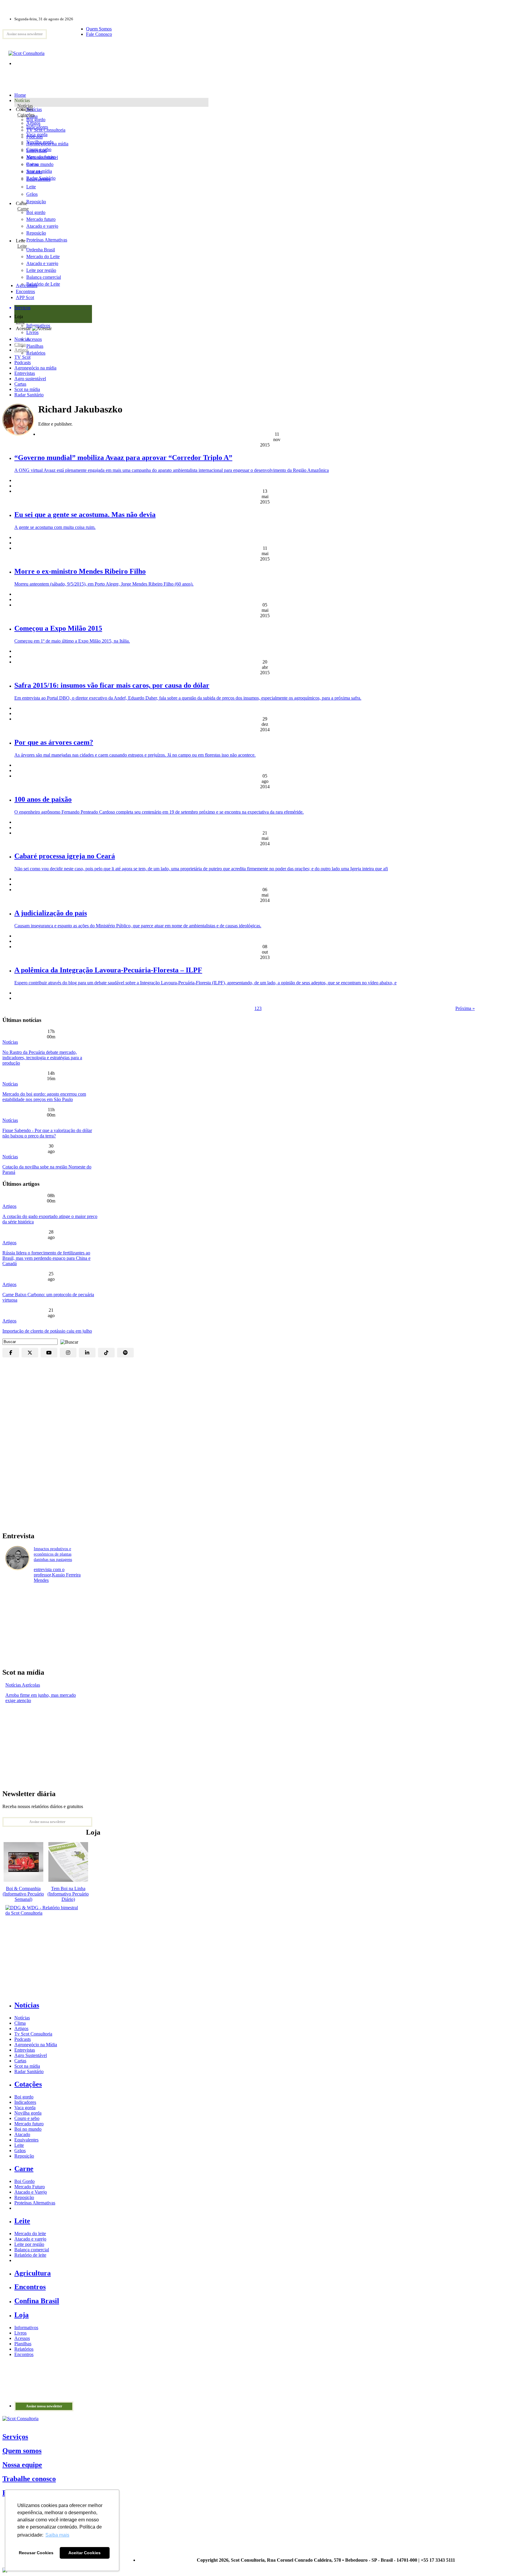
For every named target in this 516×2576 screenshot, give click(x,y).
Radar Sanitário (29, 395)
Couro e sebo (39, 149)
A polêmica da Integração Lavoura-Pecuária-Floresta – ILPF (108, 970)
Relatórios (24, 2349)
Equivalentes (38, 179)
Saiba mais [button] (57, 2535)
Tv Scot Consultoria (33, 2034)
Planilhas (23, 2344)
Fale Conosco (99, 34)
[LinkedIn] (87, 1353)
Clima (20, 345)
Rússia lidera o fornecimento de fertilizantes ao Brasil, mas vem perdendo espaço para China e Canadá (46, 1258)
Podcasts (23, 362)
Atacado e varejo (30, 2239)
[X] (30, 1353)
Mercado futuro (41, 157)
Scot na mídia (27, 389)
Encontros (25, 291)
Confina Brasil (37, 2301)
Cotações (26, 115)
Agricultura (27, 285)
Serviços (15, 2437)
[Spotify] (125, 1353)
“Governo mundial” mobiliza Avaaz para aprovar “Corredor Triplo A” (123, 458)
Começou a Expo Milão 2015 (58, 628)
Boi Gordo (24, 2181)
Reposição (36, 202)
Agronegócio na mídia (35, 368)
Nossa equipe (22, 2465)
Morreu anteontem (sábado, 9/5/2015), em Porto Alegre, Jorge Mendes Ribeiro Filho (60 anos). (104, 584)
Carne (23, 209)
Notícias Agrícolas (23, 1685)
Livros (20, 2333)
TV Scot (22, 357)
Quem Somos (99, 29)
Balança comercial (32, 2250)
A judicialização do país (51, 913)
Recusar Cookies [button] (36, 2553)
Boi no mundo (40, 164)
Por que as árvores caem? (54, 742)
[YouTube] (49, 1353)
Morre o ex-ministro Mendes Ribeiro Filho (80, 571)
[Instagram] (68, 1353)
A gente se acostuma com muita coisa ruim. (55, 527)
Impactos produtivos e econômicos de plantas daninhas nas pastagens (53, 1554)
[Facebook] (11, 1353)
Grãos (32, 194)
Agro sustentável (30, 379)
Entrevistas (25, 373)
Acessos (22, 2338)
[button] (68, 1341)
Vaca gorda (37, 134)
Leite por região (29, 2244)
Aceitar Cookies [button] (85, 2553)
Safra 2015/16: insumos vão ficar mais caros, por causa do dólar (112, 685)
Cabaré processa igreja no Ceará (65, 856)
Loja (20, 322)
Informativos (26, 2328)
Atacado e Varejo (31, 2192)
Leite (31, 187)
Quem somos (22, 2451)
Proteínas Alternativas (35, 2203)
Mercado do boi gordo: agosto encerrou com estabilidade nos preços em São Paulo (44, 1097)
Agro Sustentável (31, 2055)
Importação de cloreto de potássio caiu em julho (47, 1331)
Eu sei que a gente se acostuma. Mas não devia (85, 515)
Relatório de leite (30, 2255)
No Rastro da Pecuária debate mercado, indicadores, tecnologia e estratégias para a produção (42, 1058)
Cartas (20, 384)
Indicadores (37, 127)
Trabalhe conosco (29, 2479)
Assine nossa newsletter (25, 34)
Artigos (21, 350)
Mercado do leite (30, 2234)
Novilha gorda (40, 142)
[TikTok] (106, 1353)
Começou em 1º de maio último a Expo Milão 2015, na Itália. (72, 641)
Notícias (25, 106)
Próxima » (465, 1008)
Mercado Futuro (30, 2187)
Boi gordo (36, 120)
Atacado (34, 172)
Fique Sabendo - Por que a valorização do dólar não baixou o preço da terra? (47, 1133)
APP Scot (25, 297)
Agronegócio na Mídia (36, 2045)
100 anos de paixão (43, 799)
